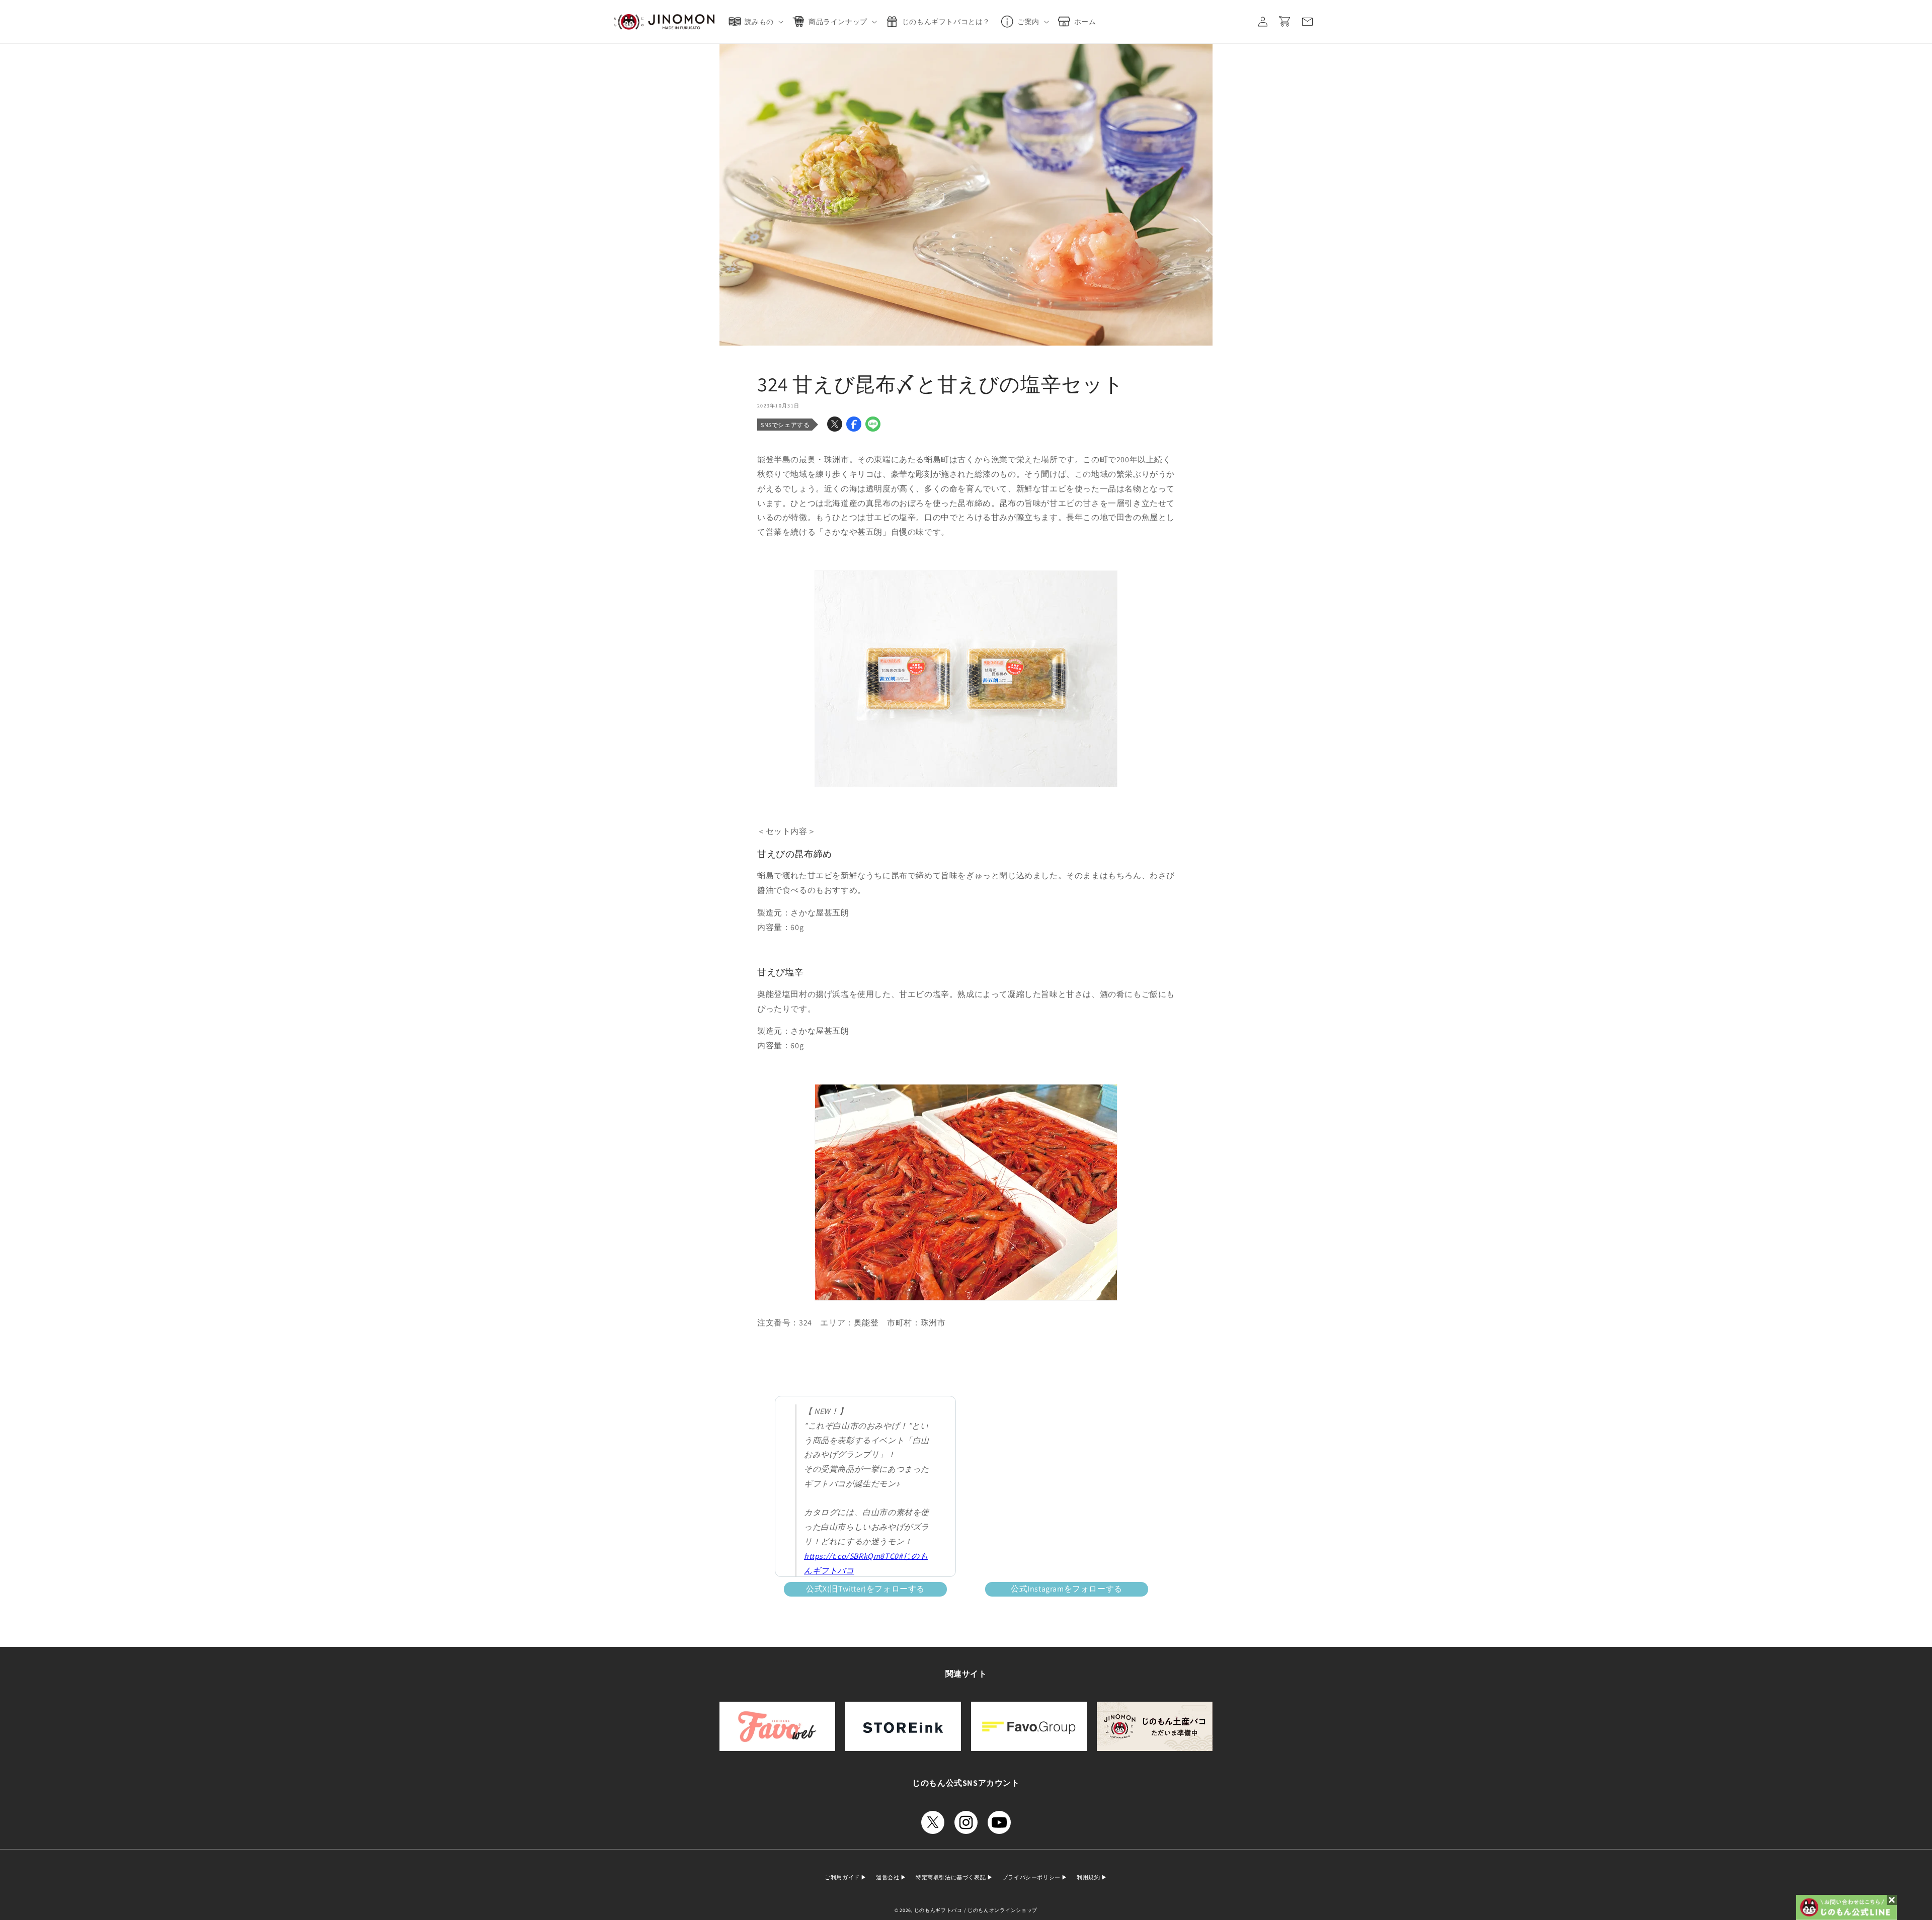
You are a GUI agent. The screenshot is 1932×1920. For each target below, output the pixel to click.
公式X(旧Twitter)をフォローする (865, 1589)
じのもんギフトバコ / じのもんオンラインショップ (976, 1910)
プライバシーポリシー (1032, 1877)
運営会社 (888, 1877)
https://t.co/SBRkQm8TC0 (851, 1556)
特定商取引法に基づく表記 (951, 1877)
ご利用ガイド (843, 1877)
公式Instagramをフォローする (1067, 1589)
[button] (758, 22)
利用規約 (1089, 1877)
